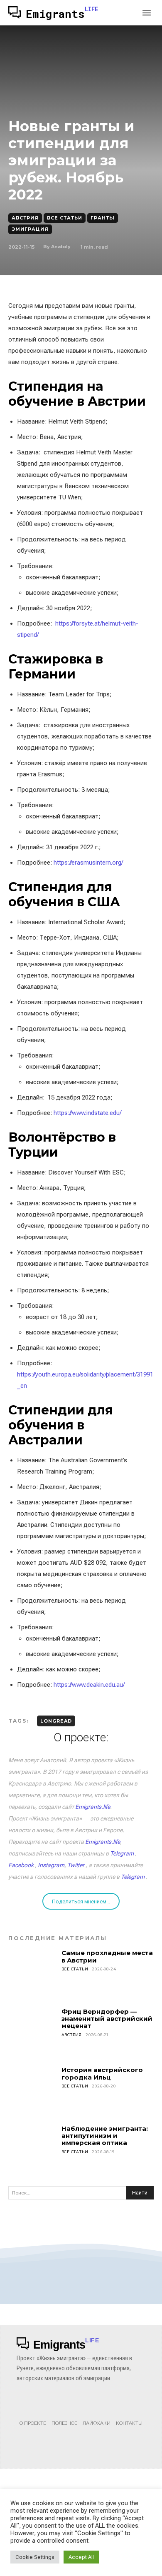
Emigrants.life (93, 1807)
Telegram (122, 1853)
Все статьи (65, 218)
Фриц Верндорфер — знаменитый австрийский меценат (107, 2019)
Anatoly (61, 247)
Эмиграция (30, 229)
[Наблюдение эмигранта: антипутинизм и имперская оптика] (32, 2149)
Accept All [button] (81, 2557)
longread (56, 1721)
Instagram (51, 1865)
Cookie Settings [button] (35, 2557)
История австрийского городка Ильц (102, 2073)
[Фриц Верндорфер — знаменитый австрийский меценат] (32, 2032)
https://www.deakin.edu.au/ (89, 1685)
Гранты (103, 218)
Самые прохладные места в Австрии (107, 1956)
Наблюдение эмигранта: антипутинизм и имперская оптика (105, 2136)
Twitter (76, 1865)
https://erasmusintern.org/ (88, 863)
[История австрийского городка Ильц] (32, 2090)
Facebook (21, 1865)
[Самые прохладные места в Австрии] (32, 1973)
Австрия (25, 218)
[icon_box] (33, 2414)
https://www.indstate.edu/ (87, 1113)
